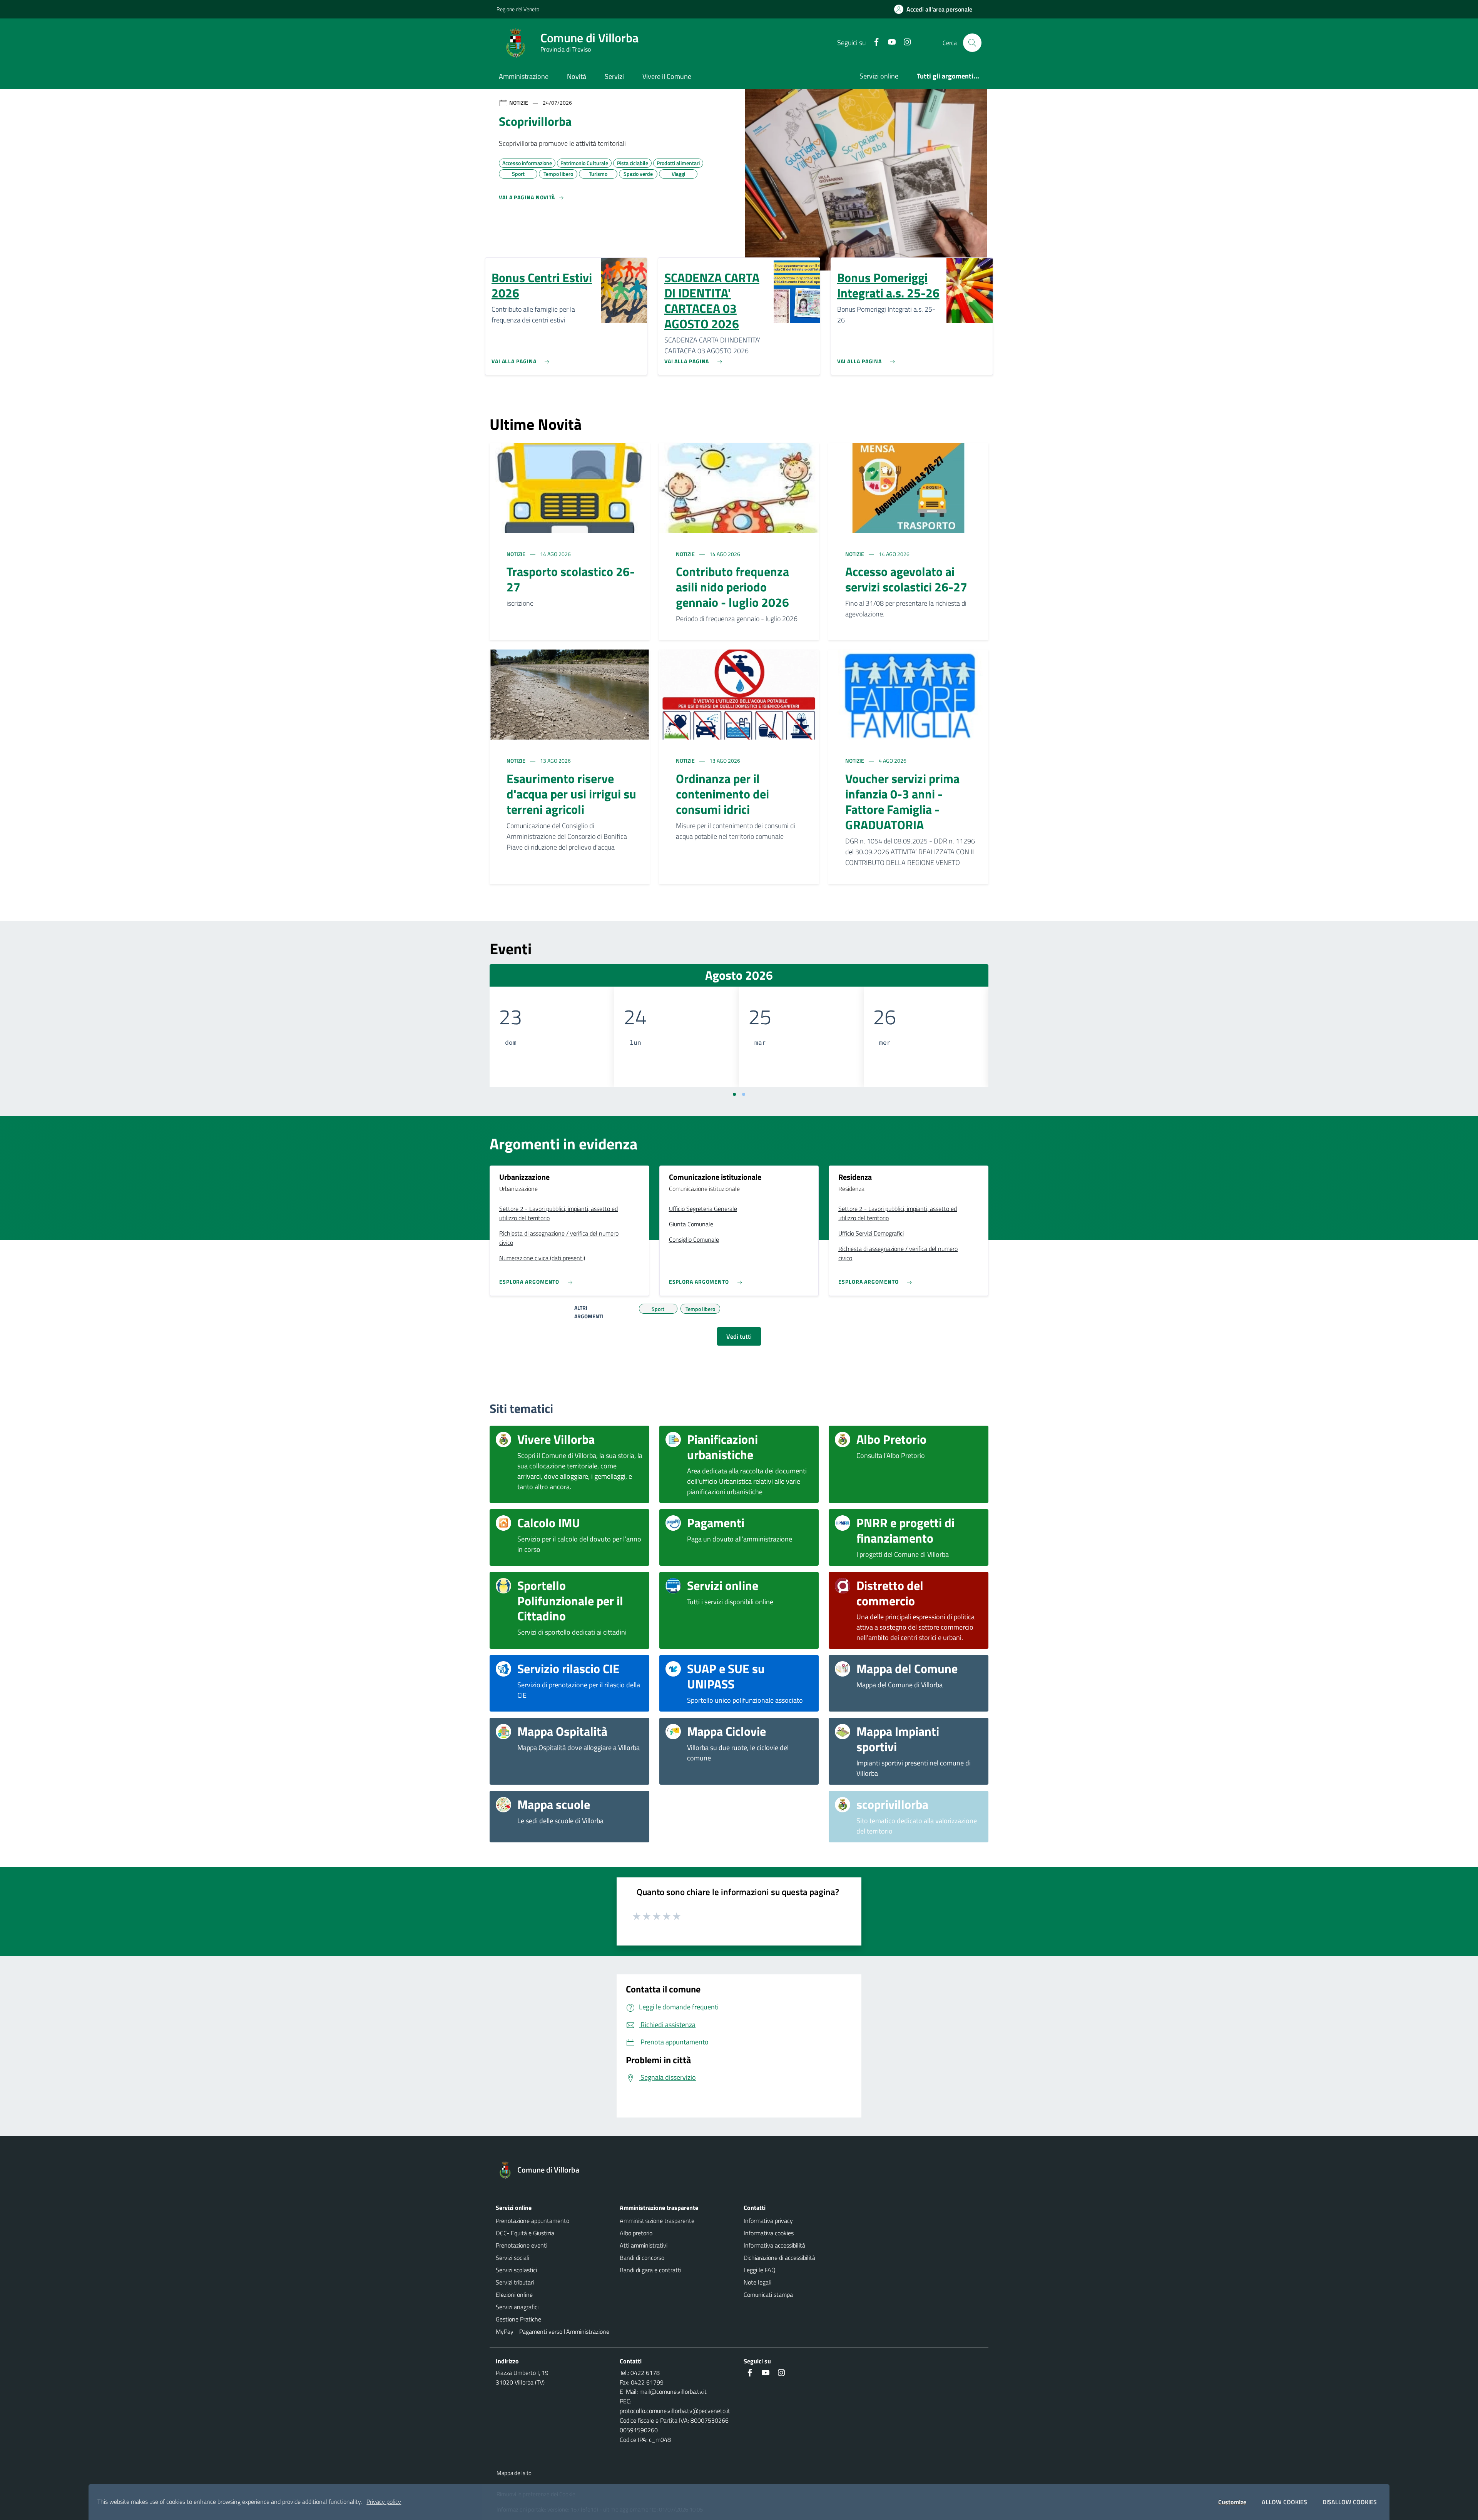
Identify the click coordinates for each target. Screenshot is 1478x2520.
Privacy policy (384, 2502)
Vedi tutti (739, 1336)
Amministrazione (524, 76)
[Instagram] (904, 43)
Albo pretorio (636, 2233)
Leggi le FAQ (760, 2270)
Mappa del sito (514, 2473)
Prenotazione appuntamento (533, 2221)
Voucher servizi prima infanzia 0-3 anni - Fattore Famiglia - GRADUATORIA (902, 802)
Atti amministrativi (644, 2245)
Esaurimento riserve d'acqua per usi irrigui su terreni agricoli (571, 794)
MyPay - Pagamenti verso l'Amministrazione (553, 2331)
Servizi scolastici (516, 2270)
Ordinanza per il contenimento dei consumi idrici (722, 794)
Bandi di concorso (642, 2258)
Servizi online (879, 76)
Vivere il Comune (667, 76)
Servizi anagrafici (517, 2307)
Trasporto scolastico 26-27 (571, 579)
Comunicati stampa (768, 2295)
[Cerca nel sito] (972, 43)
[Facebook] (873, 43)
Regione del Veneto (518, 9)
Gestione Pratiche (518, 2319)
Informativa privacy (768, 2221)
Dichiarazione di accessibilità (779, 2258)
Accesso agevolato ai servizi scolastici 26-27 (906, 579)
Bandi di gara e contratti (650, 2270)
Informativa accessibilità (774, 2245)
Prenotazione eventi (522, 2245)
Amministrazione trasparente (657, 2221)
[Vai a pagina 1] (734, 1094)
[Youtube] (889, 43)
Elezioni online (514, 2295)
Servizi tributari (515, 2282)
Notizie (517, 554)
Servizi (614, 76)
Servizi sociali (512, 2258)
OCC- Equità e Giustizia (525, 2233)
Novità (577, 76)
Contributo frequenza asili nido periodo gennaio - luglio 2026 (732, 587)
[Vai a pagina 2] (744, 1094)
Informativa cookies (769, 2233)
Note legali (757, 2282)
